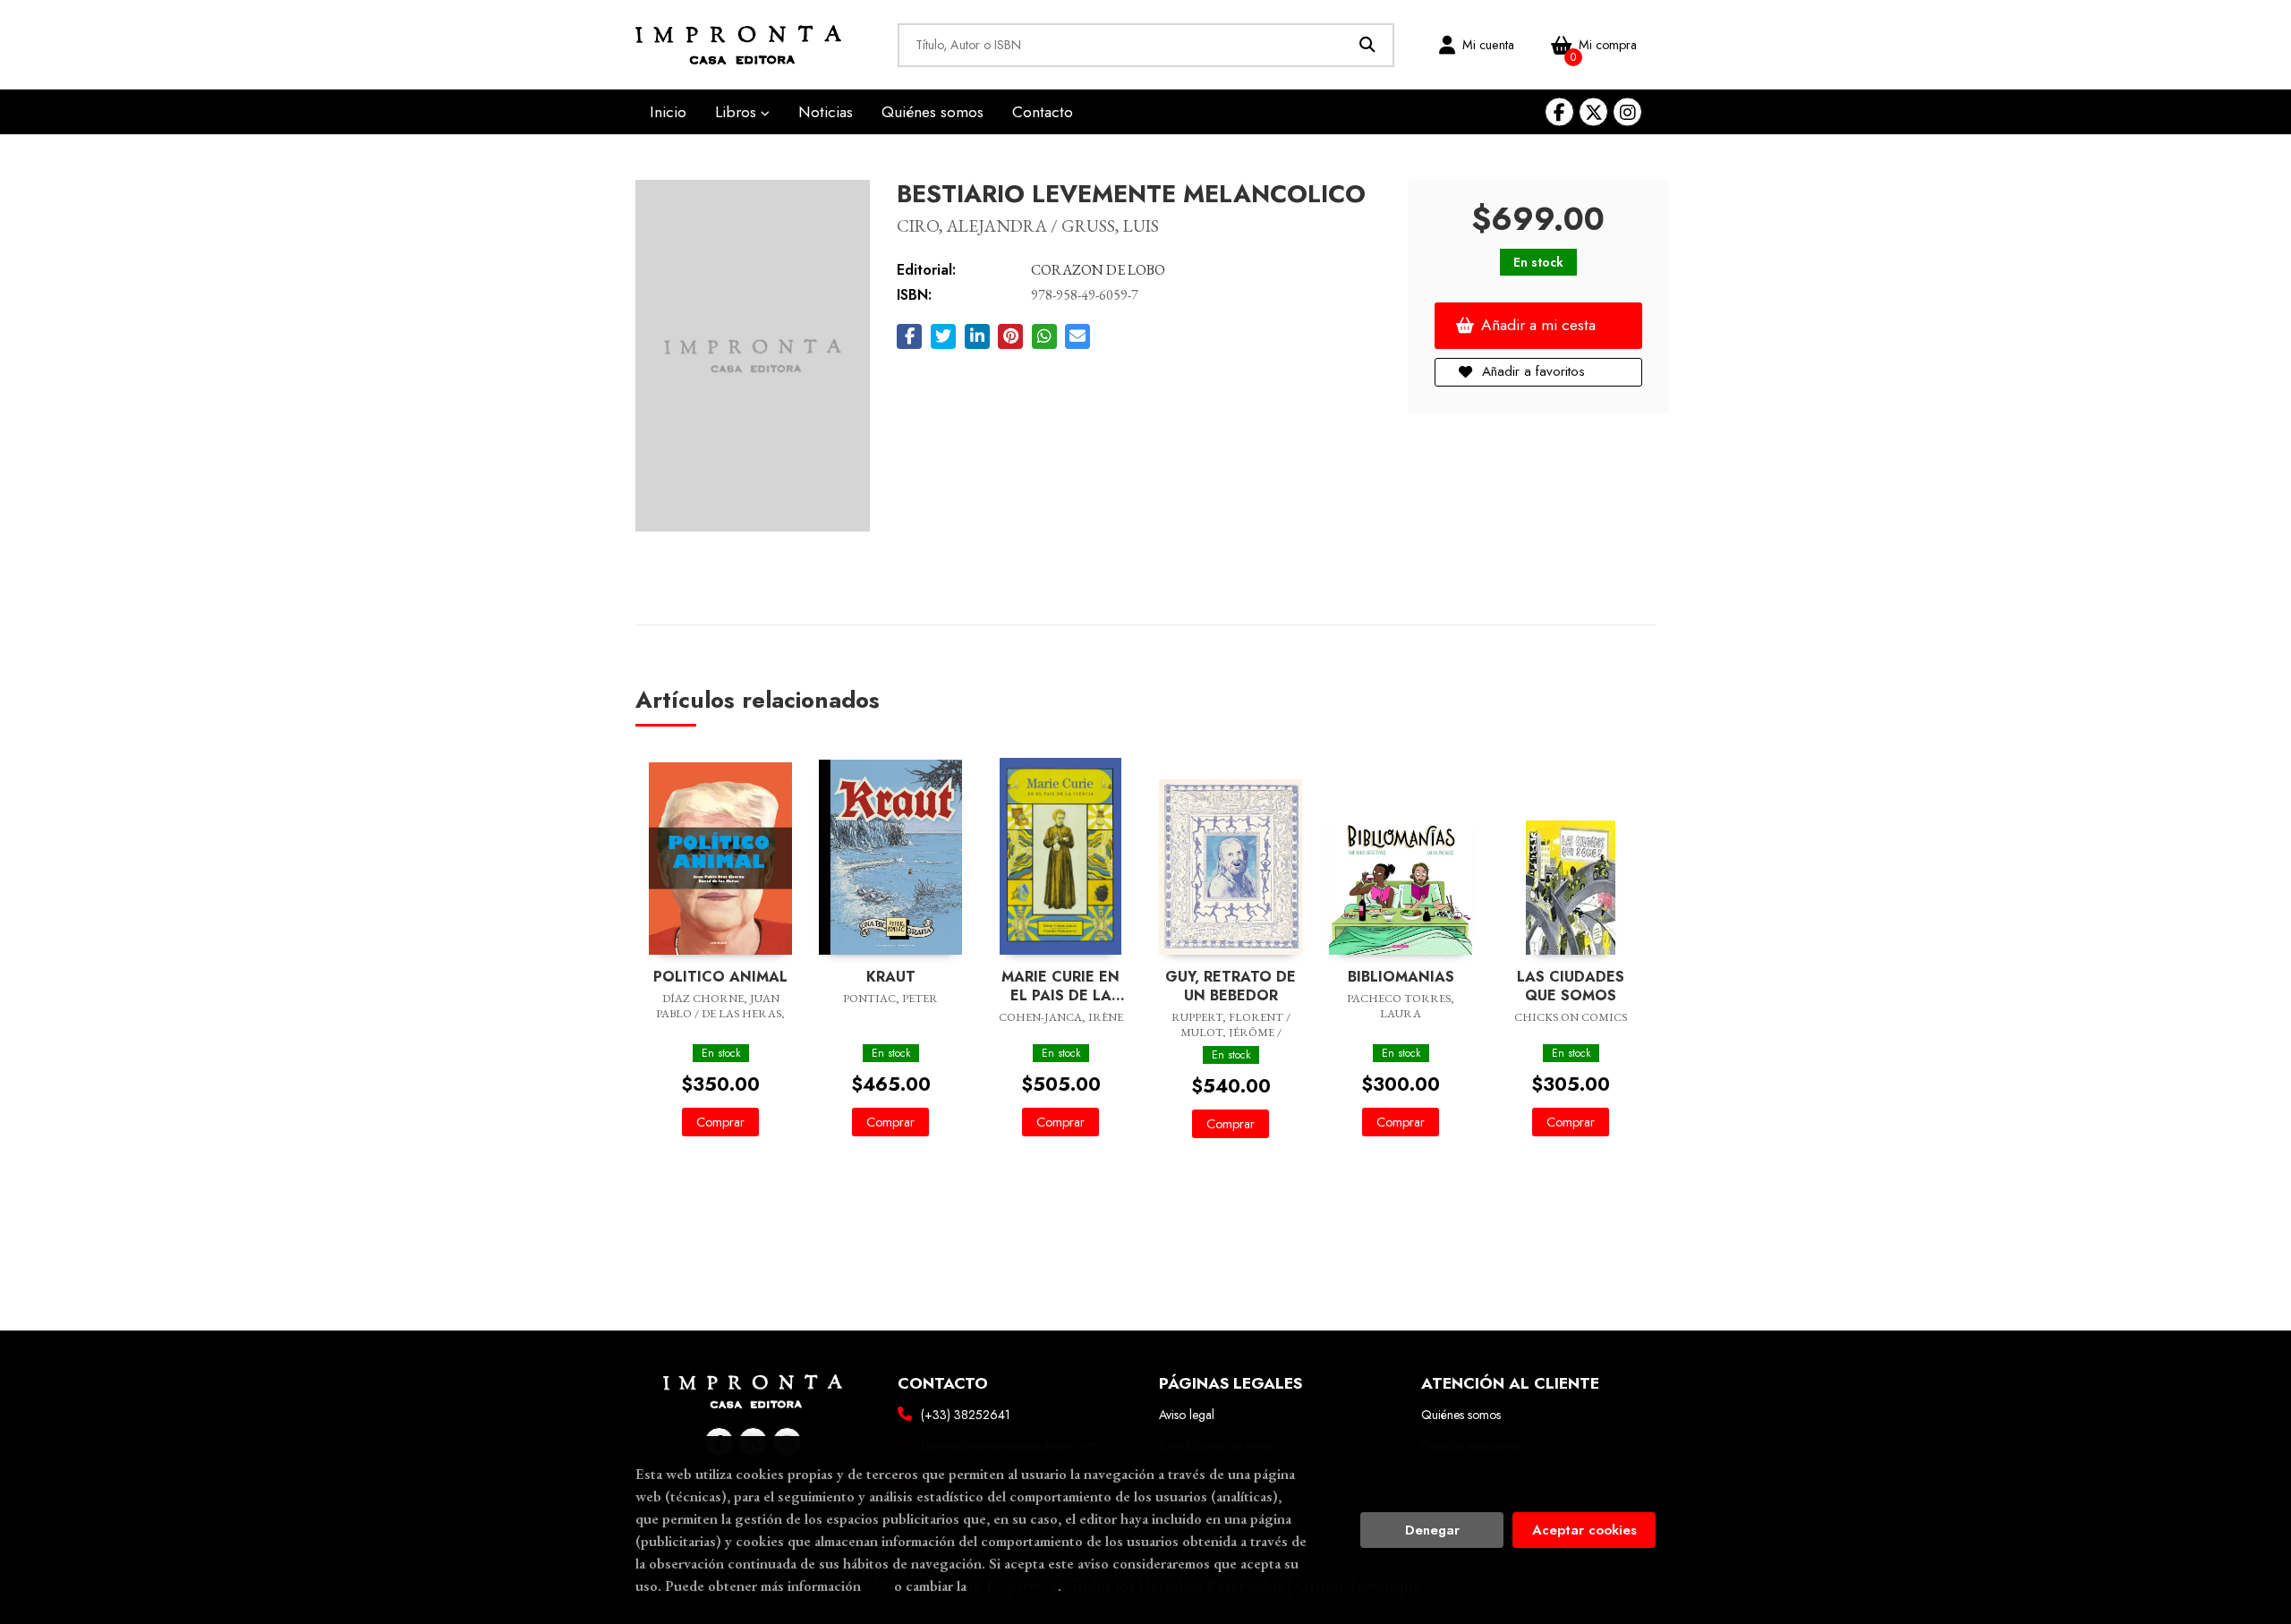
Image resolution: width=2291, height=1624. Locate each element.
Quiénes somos (1461, 1415)
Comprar (720, 1122)
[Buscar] (1368, 45)
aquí (877, 1586)
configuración (1014, 1586)
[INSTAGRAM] (1627, 112)
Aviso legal (1187, 1415)
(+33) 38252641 (966, 1415)
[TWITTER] (1593, 112)
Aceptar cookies (1584, 1530)
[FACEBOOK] (1559, 112)
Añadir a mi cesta (1538, 325)
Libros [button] (738, 112)
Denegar (1432, 1530)
